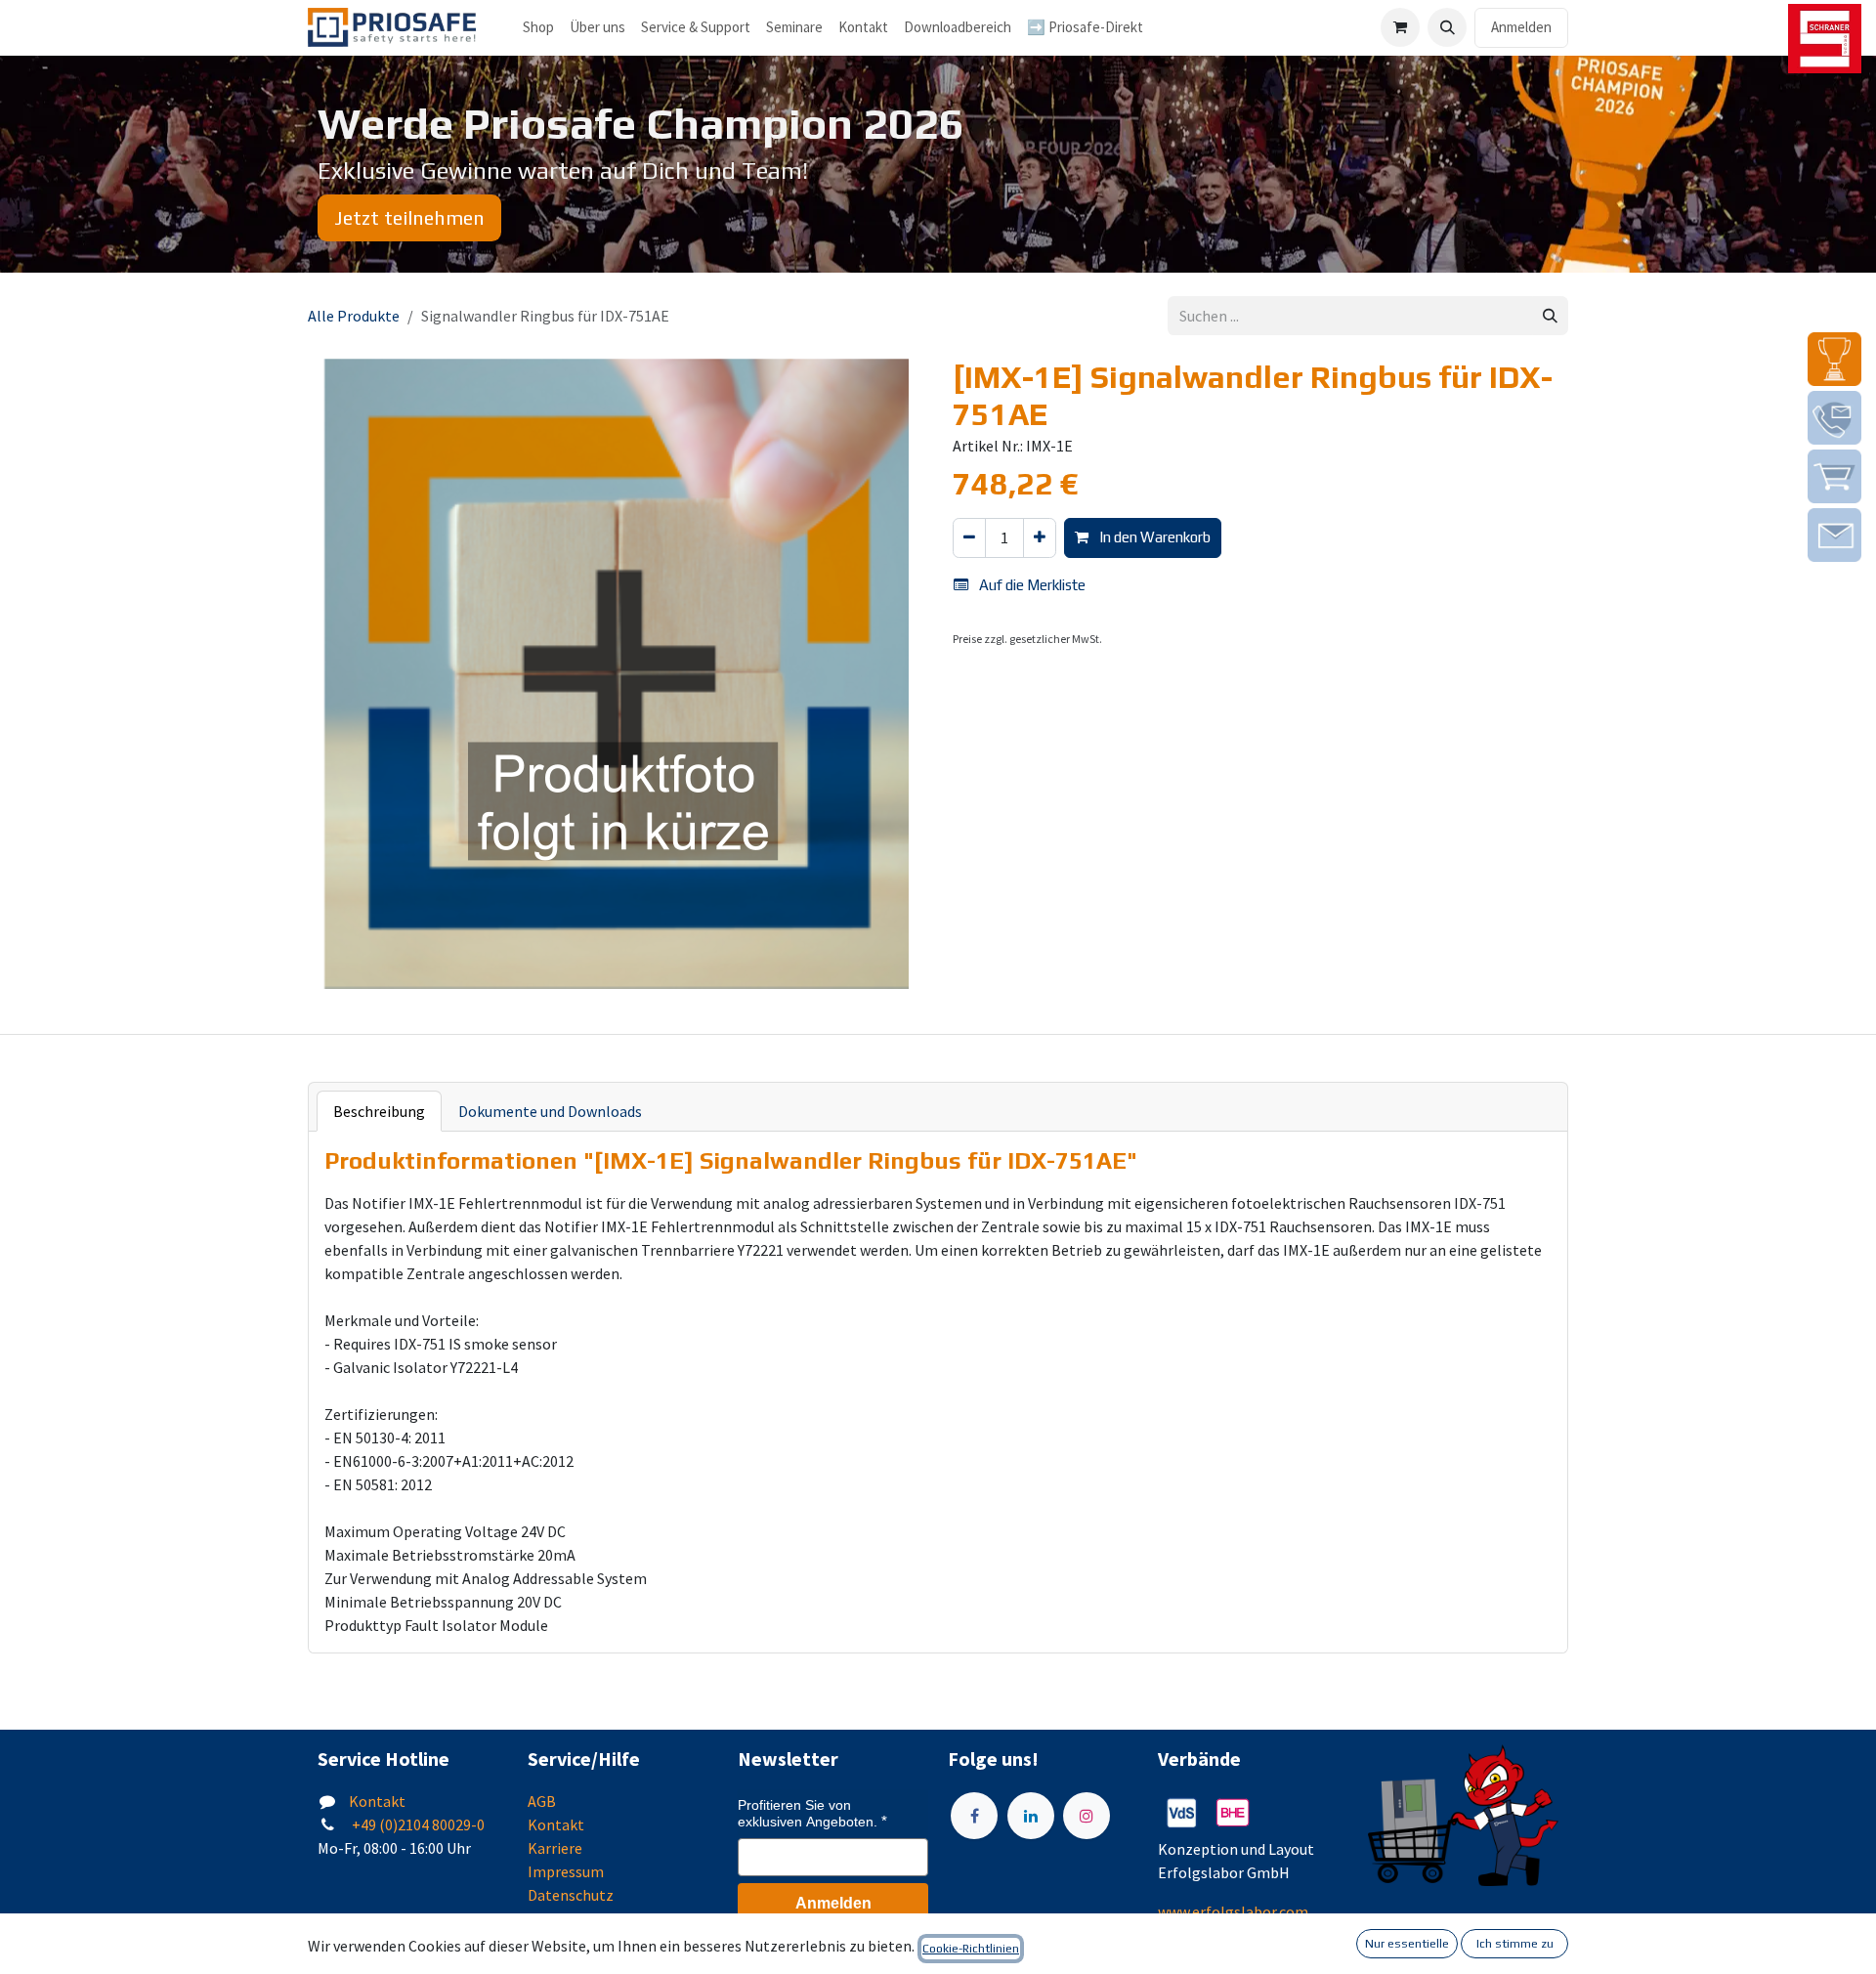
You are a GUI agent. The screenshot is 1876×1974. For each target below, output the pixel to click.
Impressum (566, 1871)
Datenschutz (571, 1895)
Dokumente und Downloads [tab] (550, 1111)
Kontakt (377, 1801)
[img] (1834, 359)
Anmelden (1521, 27)
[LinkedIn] (1031, 1816)
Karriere (555, 1848)
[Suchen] (1550, 316)
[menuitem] (597, 28)
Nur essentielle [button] (1407, 1944)
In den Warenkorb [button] (1153, 537)
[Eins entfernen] (969, 538)
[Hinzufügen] (1040, 538)
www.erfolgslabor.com (1233, 1911)
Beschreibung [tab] (379, 1111)
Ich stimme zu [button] (1515, 1944)
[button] (1447, 27)
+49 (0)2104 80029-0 (417, 1824)
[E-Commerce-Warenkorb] (1400, 27)
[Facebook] (974, 1816)
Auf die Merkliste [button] (1031, 585)
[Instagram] (1087, 1816)
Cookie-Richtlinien (971, 1949)
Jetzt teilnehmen (409, 217)
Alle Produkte (354, 316)
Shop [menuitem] (538, 27)
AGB (542, 1801)
